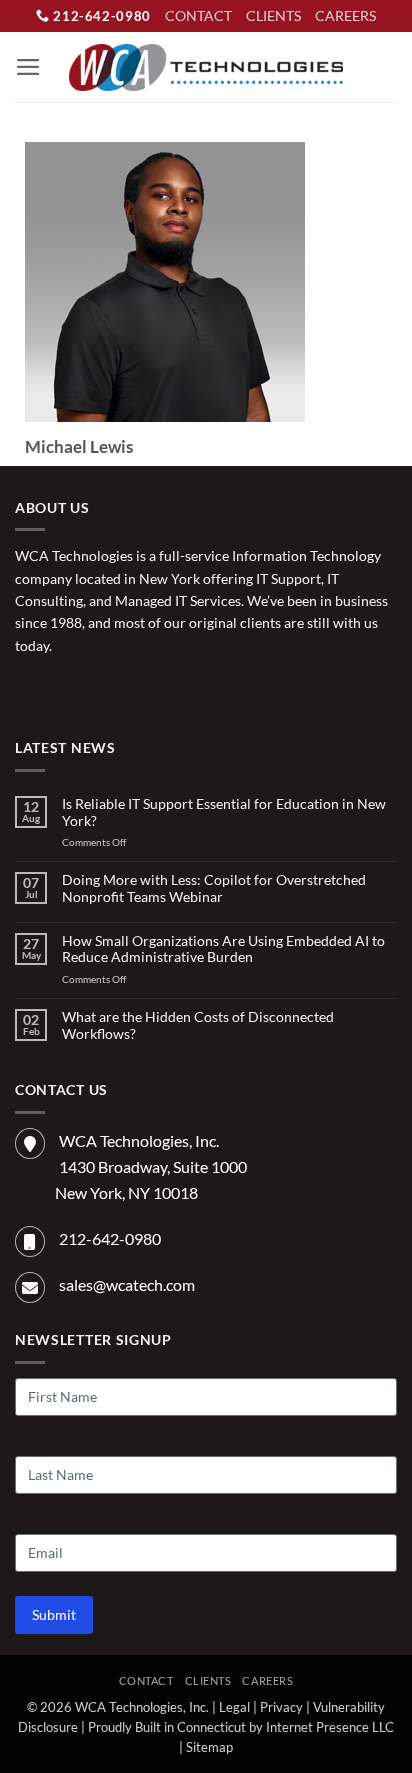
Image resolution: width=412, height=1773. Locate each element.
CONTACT (198, 15)
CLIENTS (273, 15)
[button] (28, 67)
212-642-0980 (100, 16)
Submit (54, 1614)
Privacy (281, 1707)
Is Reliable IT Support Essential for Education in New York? (224, 812)
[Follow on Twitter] (62, 689)
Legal (234, 1707)
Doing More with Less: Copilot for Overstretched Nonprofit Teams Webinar (214, 888)
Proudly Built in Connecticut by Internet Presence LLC (241, 1727)
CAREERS (345, 15)
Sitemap (209, 1747)
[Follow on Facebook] (30, 689)
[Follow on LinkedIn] (94, 689)
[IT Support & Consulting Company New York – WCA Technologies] (206, 67)
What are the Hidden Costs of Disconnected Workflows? (198, 1025)
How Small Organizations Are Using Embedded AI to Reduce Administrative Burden (223, 949)
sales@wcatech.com (127, 1284)
